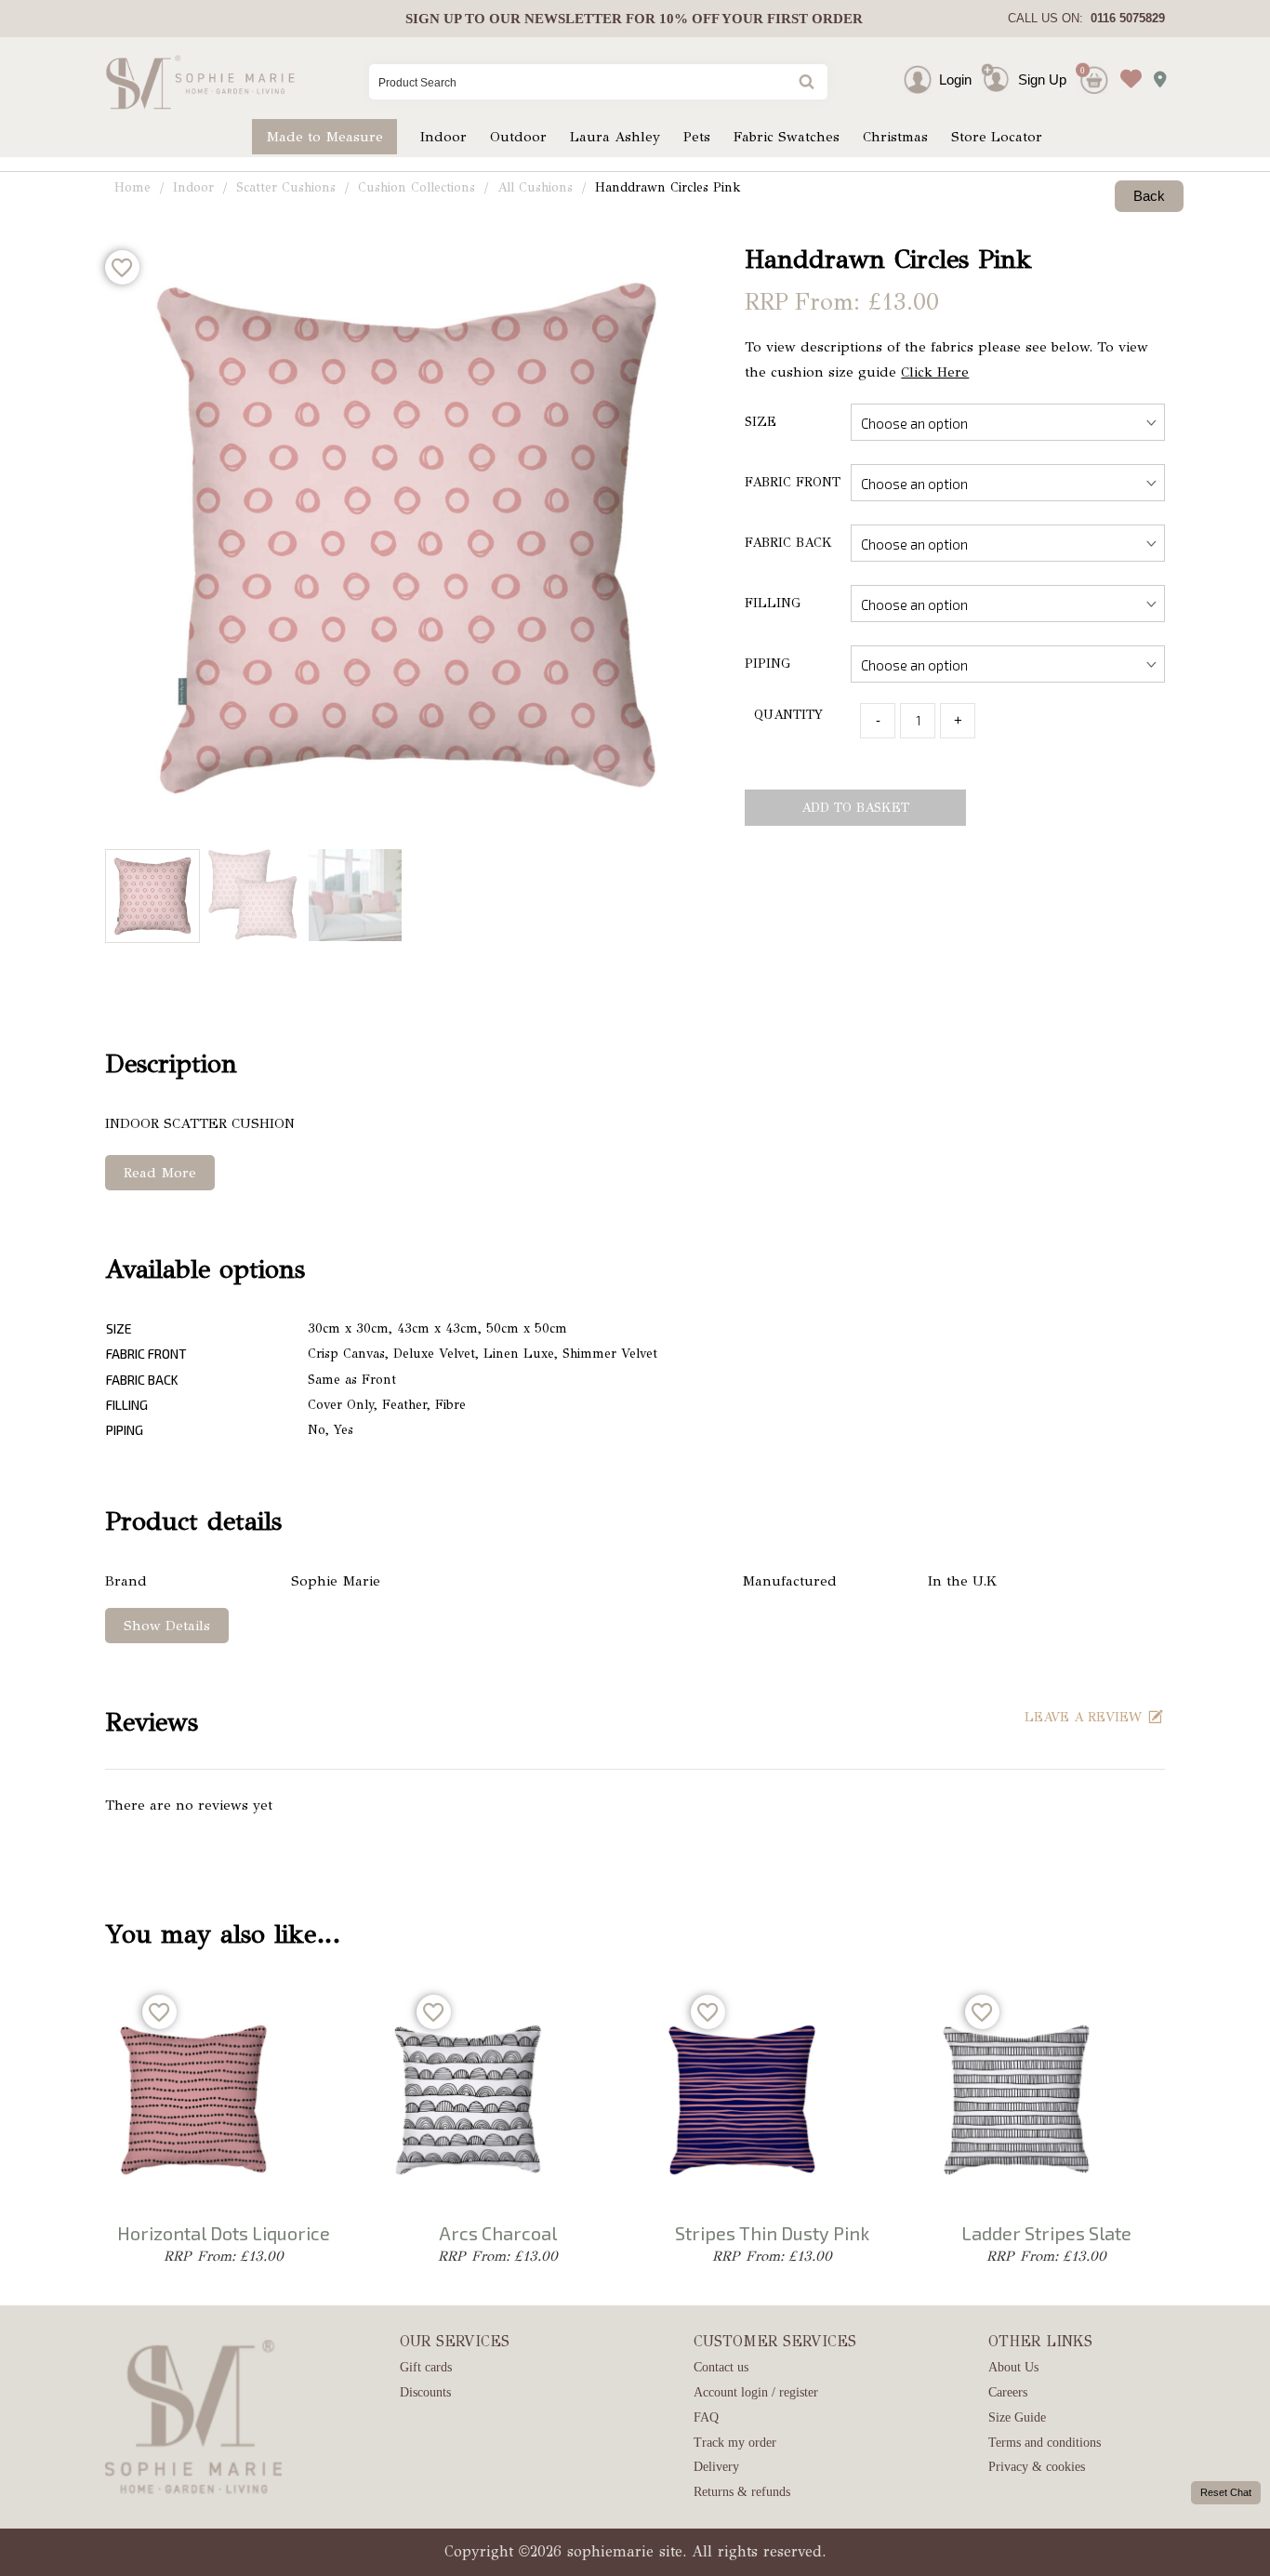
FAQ (706, 2417)
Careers (1008, 2392)
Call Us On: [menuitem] (1086, 18)
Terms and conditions (1045, 2443)
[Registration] (999, 80)
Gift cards (426, 2367)
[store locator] (1155, 73)
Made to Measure (324, 137)
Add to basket (855, 808)
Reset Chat (1226, 2492)
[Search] (805, 83)
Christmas (895, 137)
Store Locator (997, 137)
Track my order (735, 2443)
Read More (160, 1173)
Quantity (788, 715)
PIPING (767, 664)
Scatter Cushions (286, 187)
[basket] (1092, 65)
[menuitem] (634, 19)
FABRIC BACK (788, 543)
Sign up (433, 19)
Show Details (167, 1626)
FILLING (773, 603)
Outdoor (518, 137)
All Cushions (535, 187)
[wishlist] (1126, 65)
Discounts (425, 2392)
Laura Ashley (615, 137)
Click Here (935, 372)
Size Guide (1017, 2417)
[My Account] (934, 80)
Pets (697, 137)
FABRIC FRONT (793, 482)
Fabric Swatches (787, 137)
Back (1149, 196)
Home (132, 187)
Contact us (721, 2367)
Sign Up (1042, 80)
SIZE (761, 422)
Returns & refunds (742, 2492)
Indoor (443, 137)
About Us (1013, 2367)
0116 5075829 (1124, 18)
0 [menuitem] (1083, 70)
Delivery (716, 2467)
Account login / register (756, 2392)
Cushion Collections (417, 187)
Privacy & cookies (1037, 2467)
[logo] (200, 82)
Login (955, 80)
